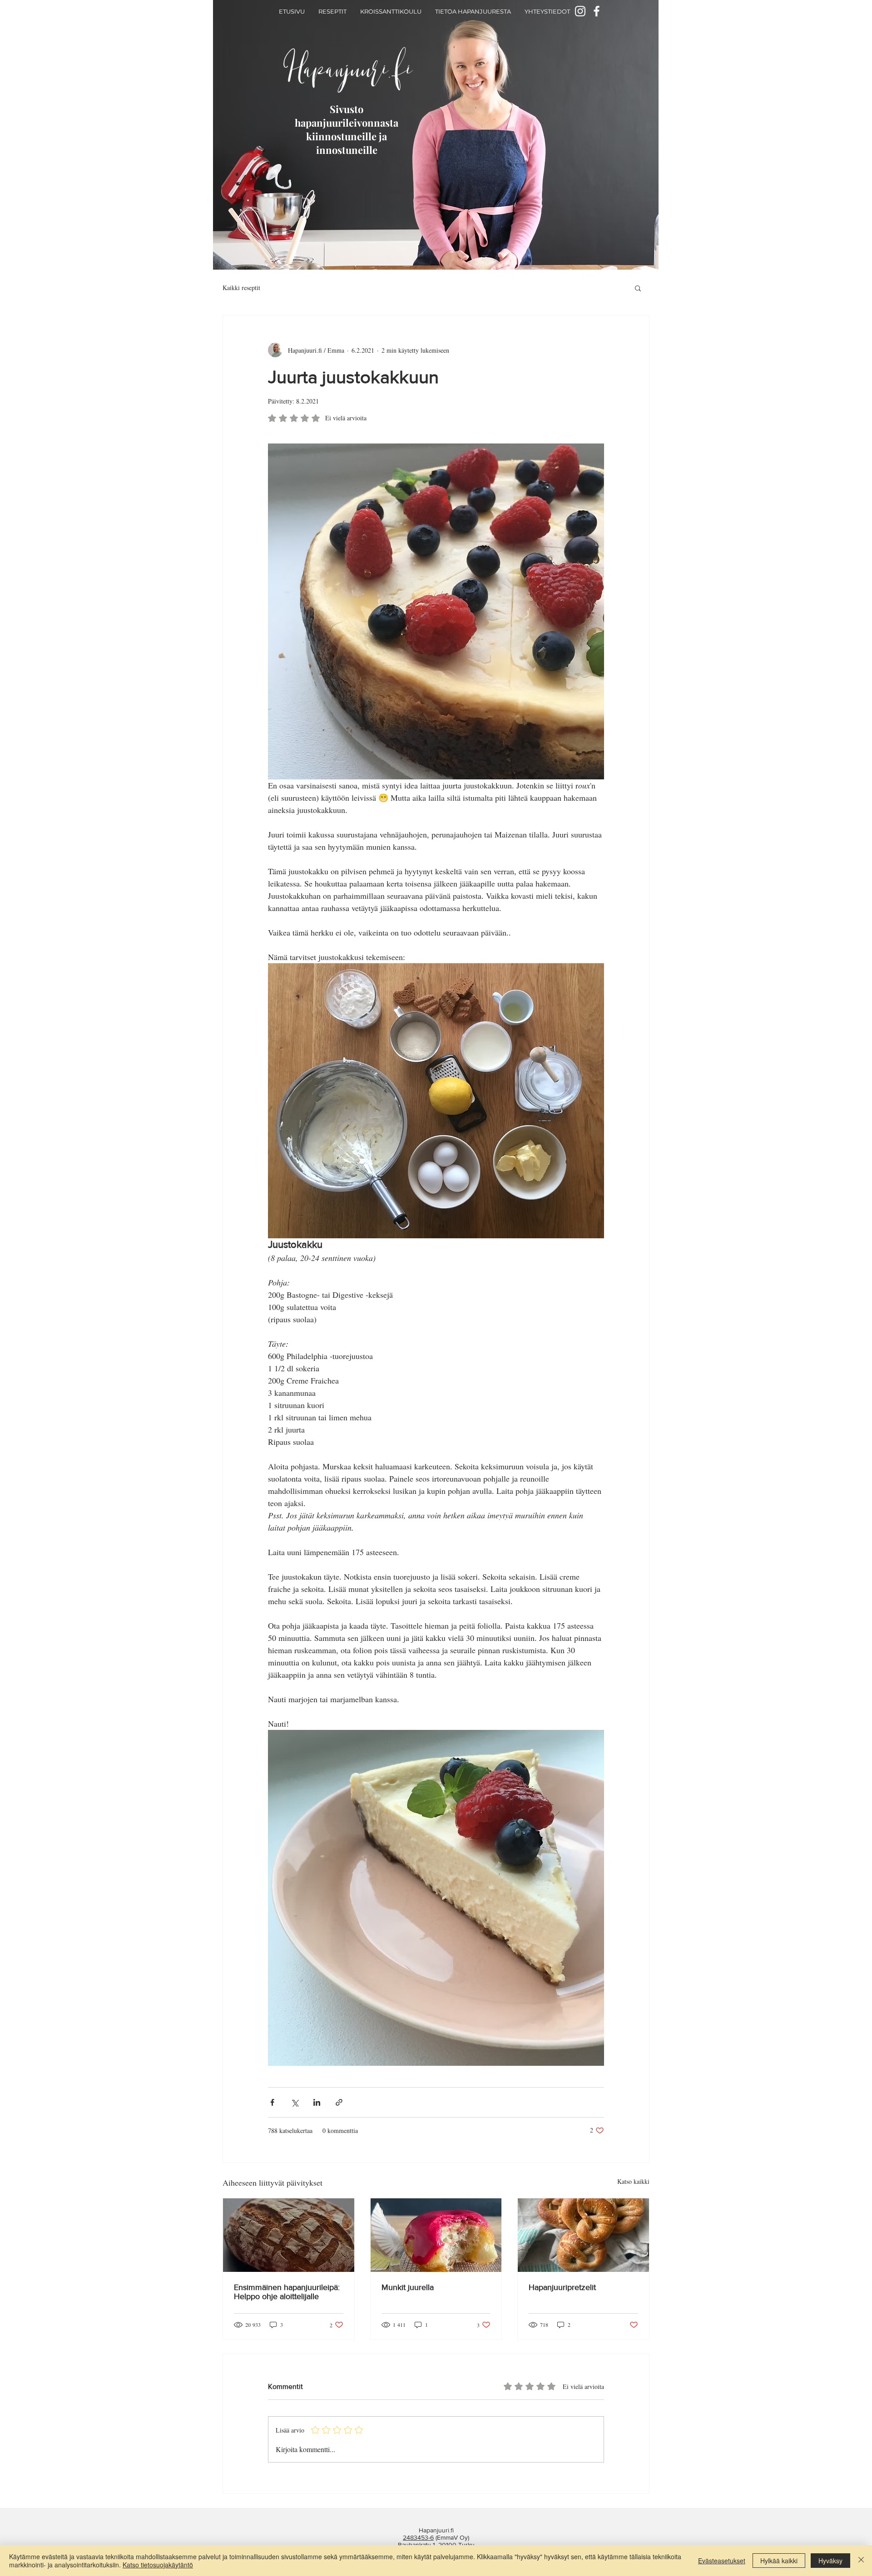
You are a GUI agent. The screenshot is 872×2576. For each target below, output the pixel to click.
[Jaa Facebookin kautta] (272, 2102)
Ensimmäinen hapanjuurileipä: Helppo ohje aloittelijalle (287, 2292)
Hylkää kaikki (779, 2561)
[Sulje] (861, 2561)
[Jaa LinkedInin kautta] (317, 2102)
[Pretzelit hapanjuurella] (583, 2235)
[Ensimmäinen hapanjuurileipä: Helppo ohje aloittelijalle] (289, 2235)
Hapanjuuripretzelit (562, 2287)
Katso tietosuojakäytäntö (158, 2565)
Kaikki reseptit (241, 288)
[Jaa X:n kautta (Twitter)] (295, 2102)
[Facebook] (597, 11)
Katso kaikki (633, 2181)
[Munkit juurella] (436, 2235)
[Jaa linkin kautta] (339, 2102)
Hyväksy (830, 2561)
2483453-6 (418, 2537)
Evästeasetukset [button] (722, 2561)
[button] (638, 288)
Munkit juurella (408, 2287)
